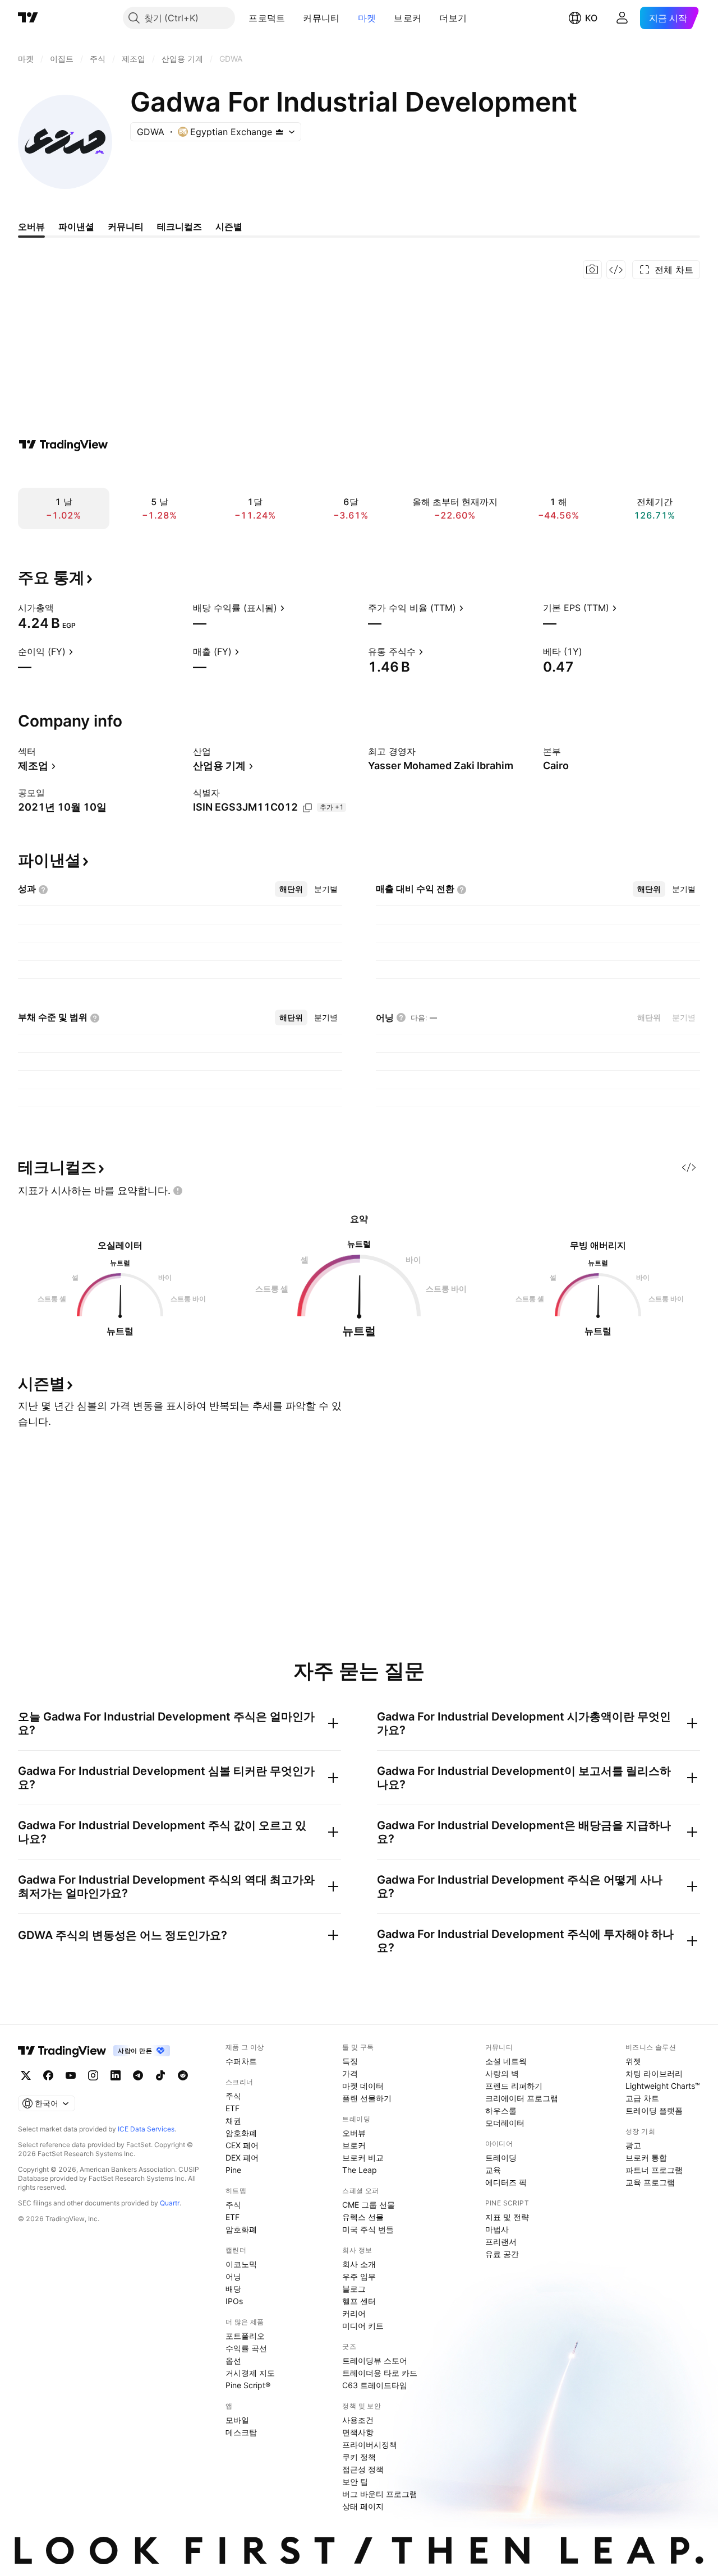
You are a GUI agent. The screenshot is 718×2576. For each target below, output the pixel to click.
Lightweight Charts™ (663, 2086)
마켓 (367, 18)
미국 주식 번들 (368, 2229)
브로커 (408, 18)
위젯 (633, 2061)
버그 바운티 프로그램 (380, 2494)
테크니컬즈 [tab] (179, 226)
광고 (633, 2145)
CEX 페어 (242, 2145)
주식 (233, 2096)
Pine (233, 2170)
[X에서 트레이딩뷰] (26, 2075)
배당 (233, 2289)
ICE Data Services (146, 2129)
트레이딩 (501, 2158)
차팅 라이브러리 (654, 2073)
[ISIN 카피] (307, 808)
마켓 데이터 (363, 2086)
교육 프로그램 (650, 2182)
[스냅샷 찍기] (592, 270)
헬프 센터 (359, 2301)
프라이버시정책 (370, 2445)
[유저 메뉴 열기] (622, 18)
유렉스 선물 (363, 2217)
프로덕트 (267, 18)
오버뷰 (354, 2133)
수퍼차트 (241, 2061)
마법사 (497, 2229)
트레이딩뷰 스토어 (375, 2360)
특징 (350, 2061)
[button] (293, 18)
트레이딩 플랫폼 (654, 2110)
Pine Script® (248, 2385)
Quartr (170, 2203)
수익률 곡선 (246, 2348)
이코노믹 (241, 2264)
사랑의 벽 (502, 2073)
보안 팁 (355, 2482)
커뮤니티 (321, 18)
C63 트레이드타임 (375, 2385)
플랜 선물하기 (367, 2098)
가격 (350, 2073)
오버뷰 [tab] (31, 226)
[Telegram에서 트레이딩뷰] (138, 2075)
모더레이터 (505, 2123)
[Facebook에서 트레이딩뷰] (48, 2075)
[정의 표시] (61, 608)
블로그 (354, 2289)
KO (591, 18)
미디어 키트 (363, 2326)
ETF (233, 2108)
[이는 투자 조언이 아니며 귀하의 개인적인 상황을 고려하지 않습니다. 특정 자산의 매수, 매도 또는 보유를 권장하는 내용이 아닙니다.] (178, 1191)
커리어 (354, 2313)
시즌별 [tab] (229, 226)
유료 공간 (502, 2254)
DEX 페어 (242, 2158)
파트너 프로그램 (654, 2170)
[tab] (291, 889)
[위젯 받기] (616, 270)
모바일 (237, 2420)
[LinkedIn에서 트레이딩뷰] (116, 2075)
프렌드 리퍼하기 (514, 2086)
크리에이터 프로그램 (522, 2098)
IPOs (234, 2301)
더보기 (453, 18)
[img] (279, 132)
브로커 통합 (646, 2158)
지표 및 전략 (507, 2217)
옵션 (233, 2360)
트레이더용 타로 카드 (380, 2373)
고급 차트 (642, 2098)
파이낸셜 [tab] (76, 226)
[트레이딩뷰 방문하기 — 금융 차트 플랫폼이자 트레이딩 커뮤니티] (63, 445)
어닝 (233, 2276)
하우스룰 (501, 2110)
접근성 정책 (363, 2469)
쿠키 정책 (359, 2457)
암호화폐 (241, 2133)
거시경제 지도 (250, 2373)
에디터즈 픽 (506, 2182)
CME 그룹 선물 (369, 2205)
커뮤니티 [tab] (126, 226)
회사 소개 (359, 2264)
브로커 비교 (363, 2158)
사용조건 (358, 2420)
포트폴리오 (245, 2336)
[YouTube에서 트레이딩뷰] (71, 2075)
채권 (233, 2121)
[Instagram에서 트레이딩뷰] (93, 2075)
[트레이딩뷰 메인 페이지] (28, 18)
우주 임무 (359, 2276)
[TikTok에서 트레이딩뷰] (160, 2075)
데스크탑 (241, 2432)
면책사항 (358, 2432)
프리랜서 (501, 2242)
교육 (493, 2170)
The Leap (360, 2170)
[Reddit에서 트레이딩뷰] (183, 2075)
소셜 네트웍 (506, 2061)
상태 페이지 (363, 2506)
